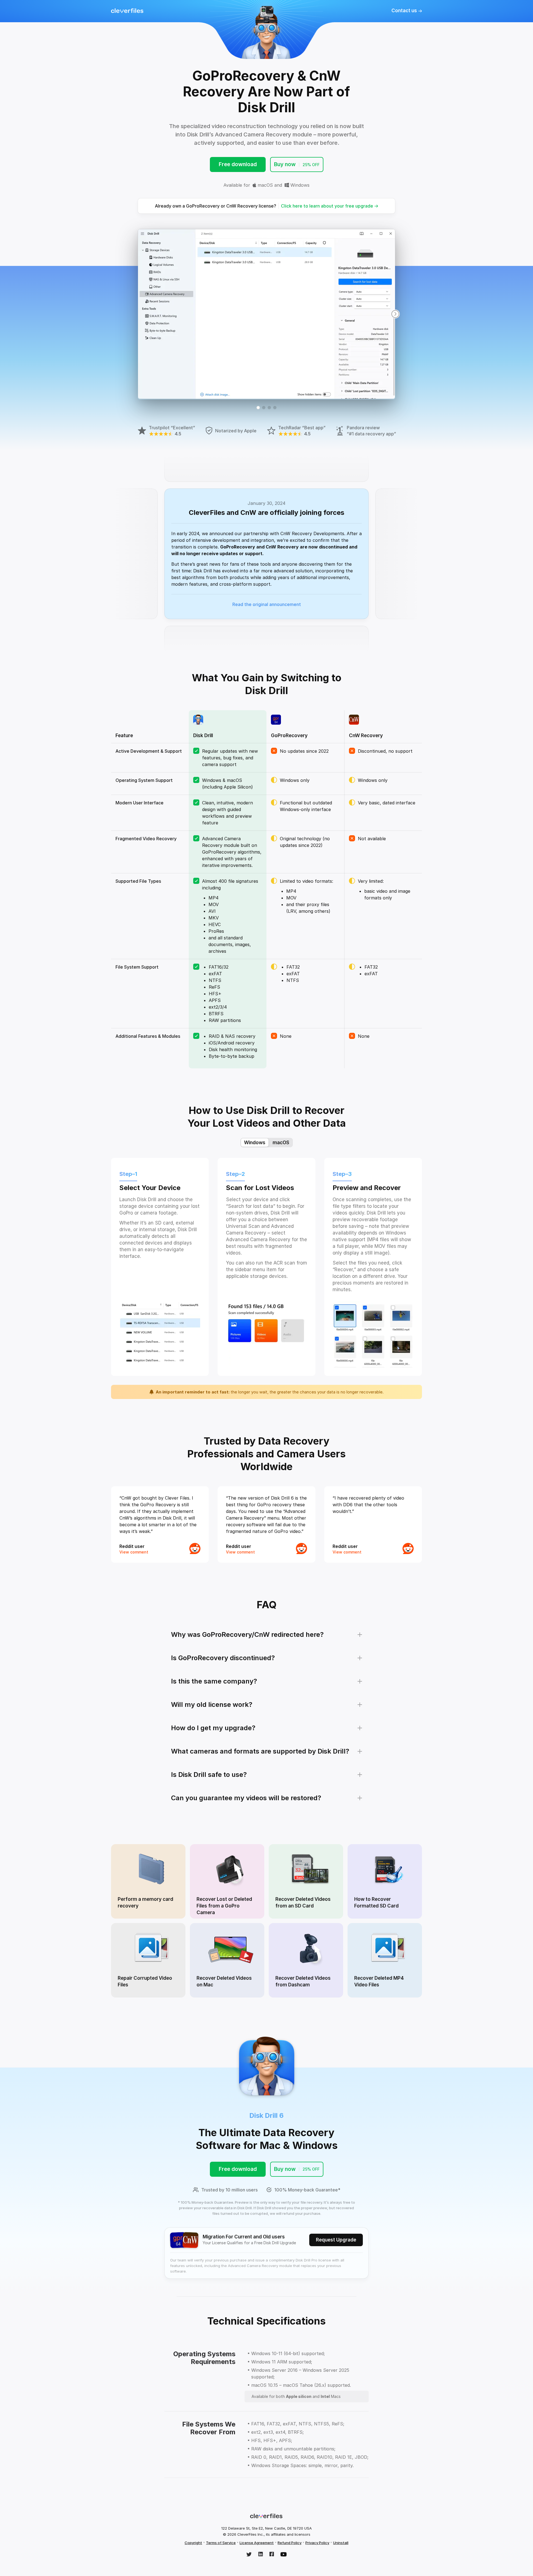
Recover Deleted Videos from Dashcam (303, 1981)
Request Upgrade (336, 2240)
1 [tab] (258, 408)
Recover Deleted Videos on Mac (224, 1981)
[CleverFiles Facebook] (272, 2555)
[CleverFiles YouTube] (284, 2555)
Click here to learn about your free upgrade (328, 206)
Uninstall (341, 2543)
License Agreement (257, 2543)
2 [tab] (264, 408)
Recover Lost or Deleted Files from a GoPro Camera (224, 1906)
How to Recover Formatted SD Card (376, 1902)
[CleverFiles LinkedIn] (261, 2555)
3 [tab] (269, 408)
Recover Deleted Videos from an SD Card (303, 1902)
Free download (238, 164)
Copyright (193, 2543)
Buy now (297, 164)
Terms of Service (221, 2543)
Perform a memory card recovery (145, 1902)
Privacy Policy (317, 2543)
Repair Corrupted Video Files (145, 1981)
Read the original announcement (267, 604)
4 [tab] (275, 408)
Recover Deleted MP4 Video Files (379, 1981)
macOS (265, 185)
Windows (299, 185)
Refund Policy (290, 2543)
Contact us (405, 11)
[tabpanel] (266, 314)
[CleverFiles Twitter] (249, 2555)
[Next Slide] (395, 314)
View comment (134, 1552)
